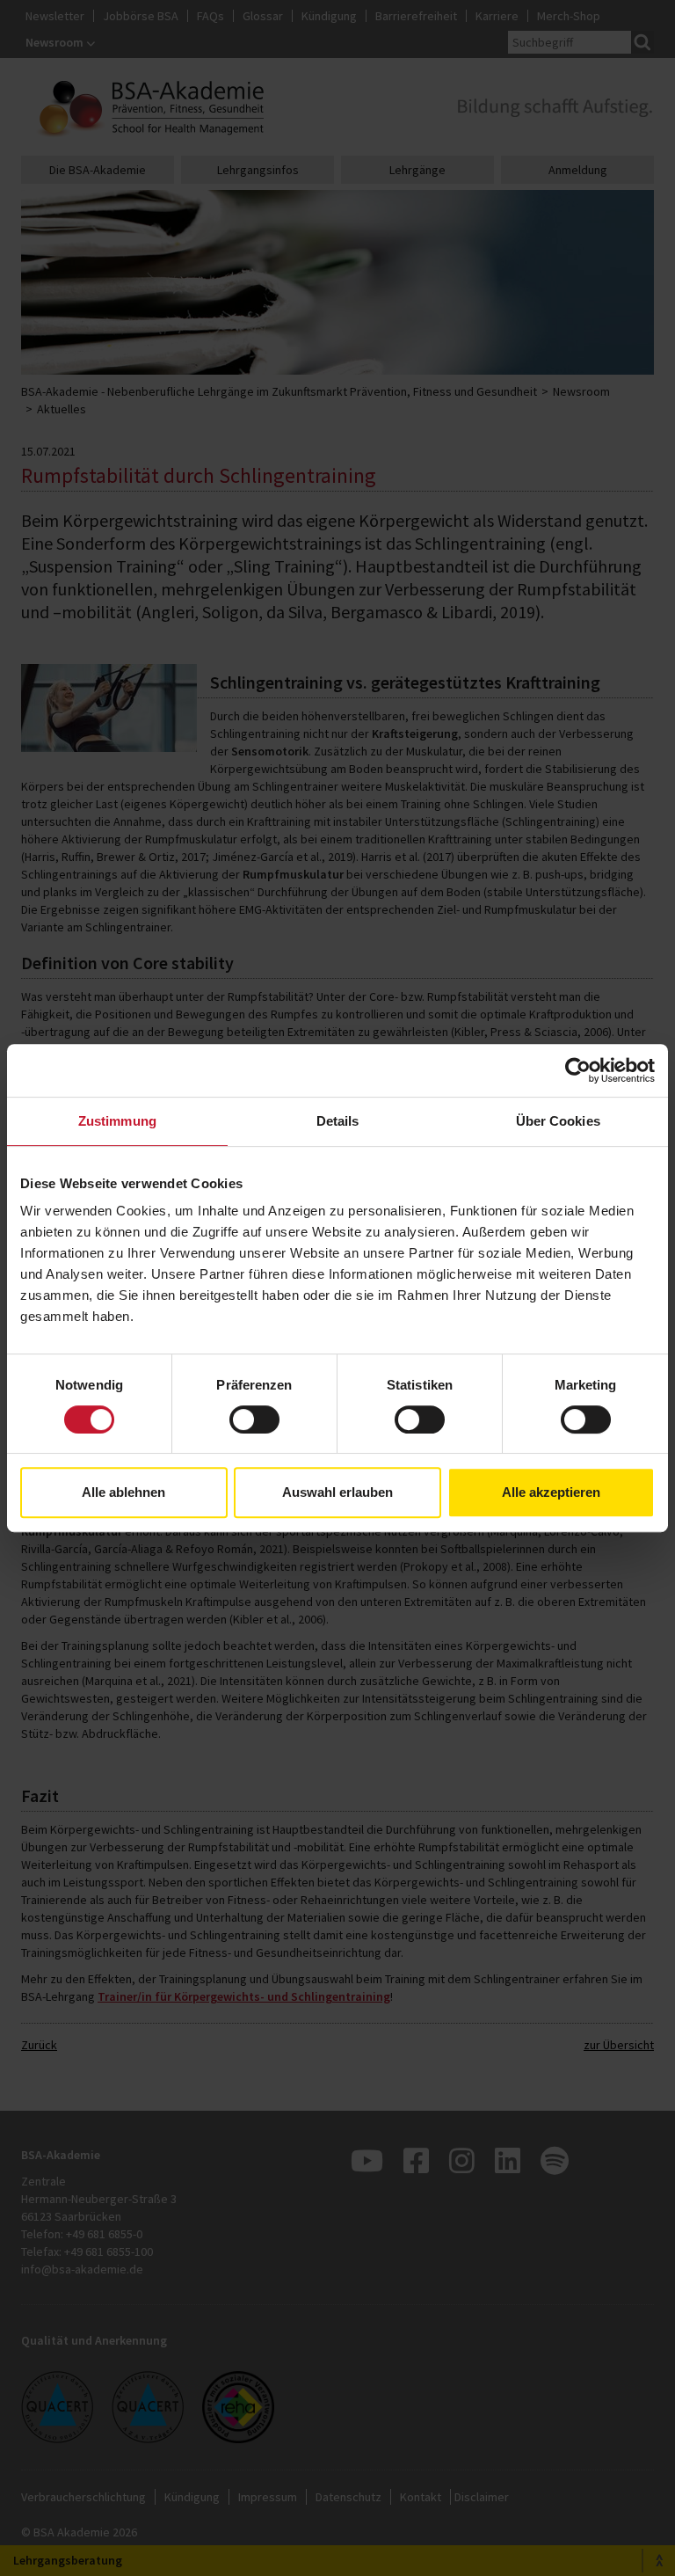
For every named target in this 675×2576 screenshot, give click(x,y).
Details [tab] (338, 1121)
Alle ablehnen (123, 1492)
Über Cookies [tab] (558, 1121)
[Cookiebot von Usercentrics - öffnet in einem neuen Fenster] (578, 1070)
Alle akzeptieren (551, 1492)
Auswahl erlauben (337, 1492)
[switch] (254, 1419)
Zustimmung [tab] (117, 1121)
